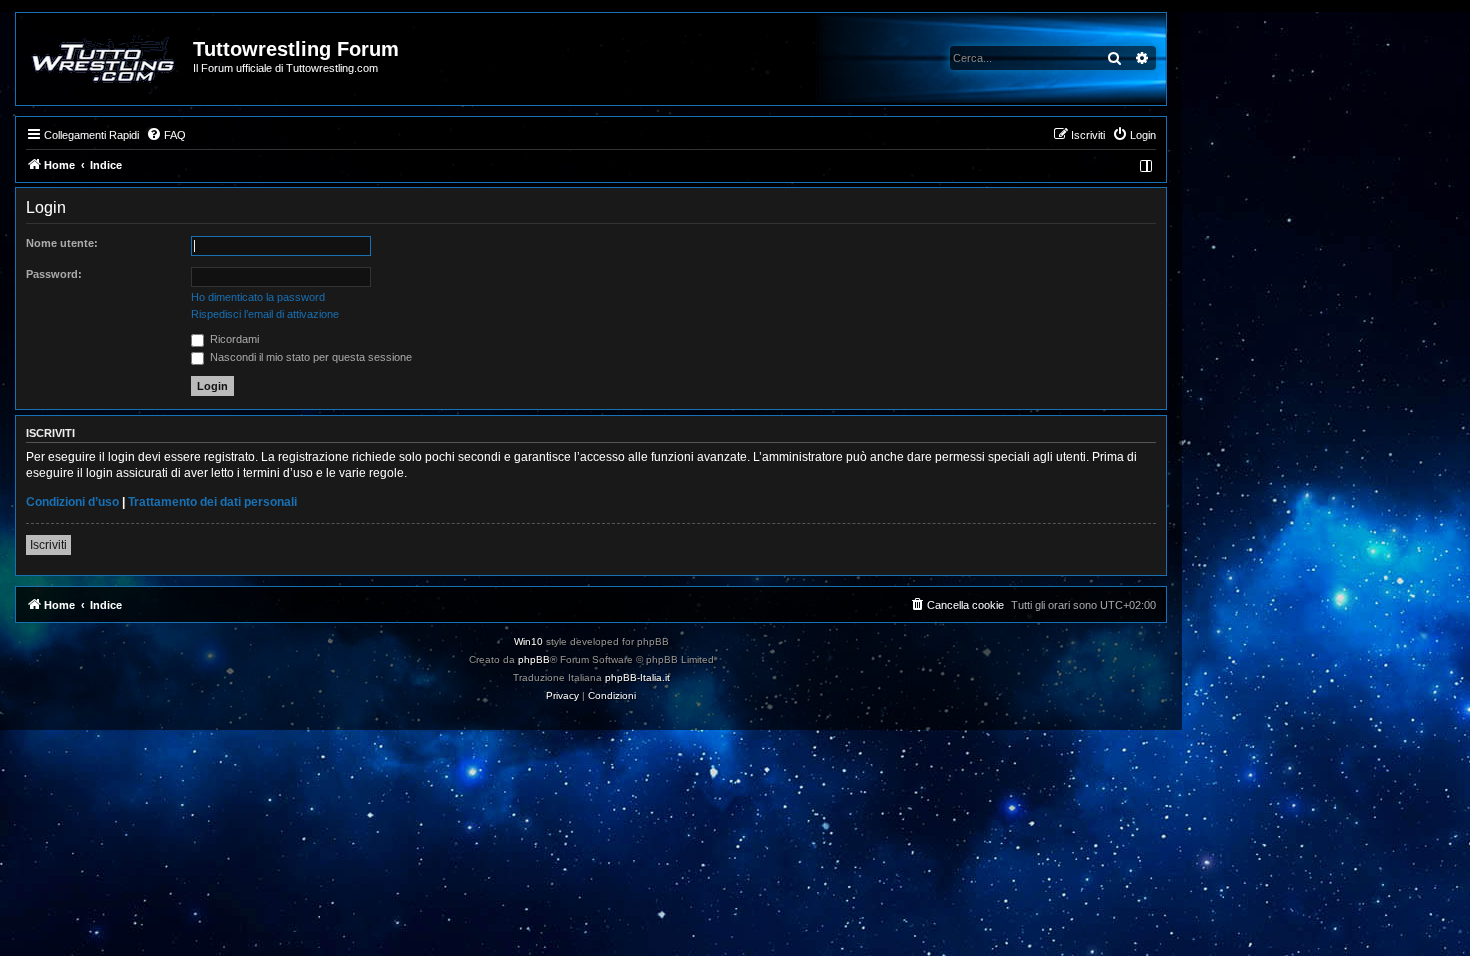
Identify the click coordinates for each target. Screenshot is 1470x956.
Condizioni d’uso (72, 502)
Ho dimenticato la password (258, 297)
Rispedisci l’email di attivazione (265, 314)
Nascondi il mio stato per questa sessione (309, 357)
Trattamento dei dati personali (212, 502)
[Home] (105, 59)
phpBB (534, 659)
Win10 (528, 641)
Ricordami (233, 339)
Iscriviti (48, 545)
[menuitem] (166, 135)
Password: (54, 274)
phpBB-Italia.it (637, 677)
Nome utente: (62, 243)
